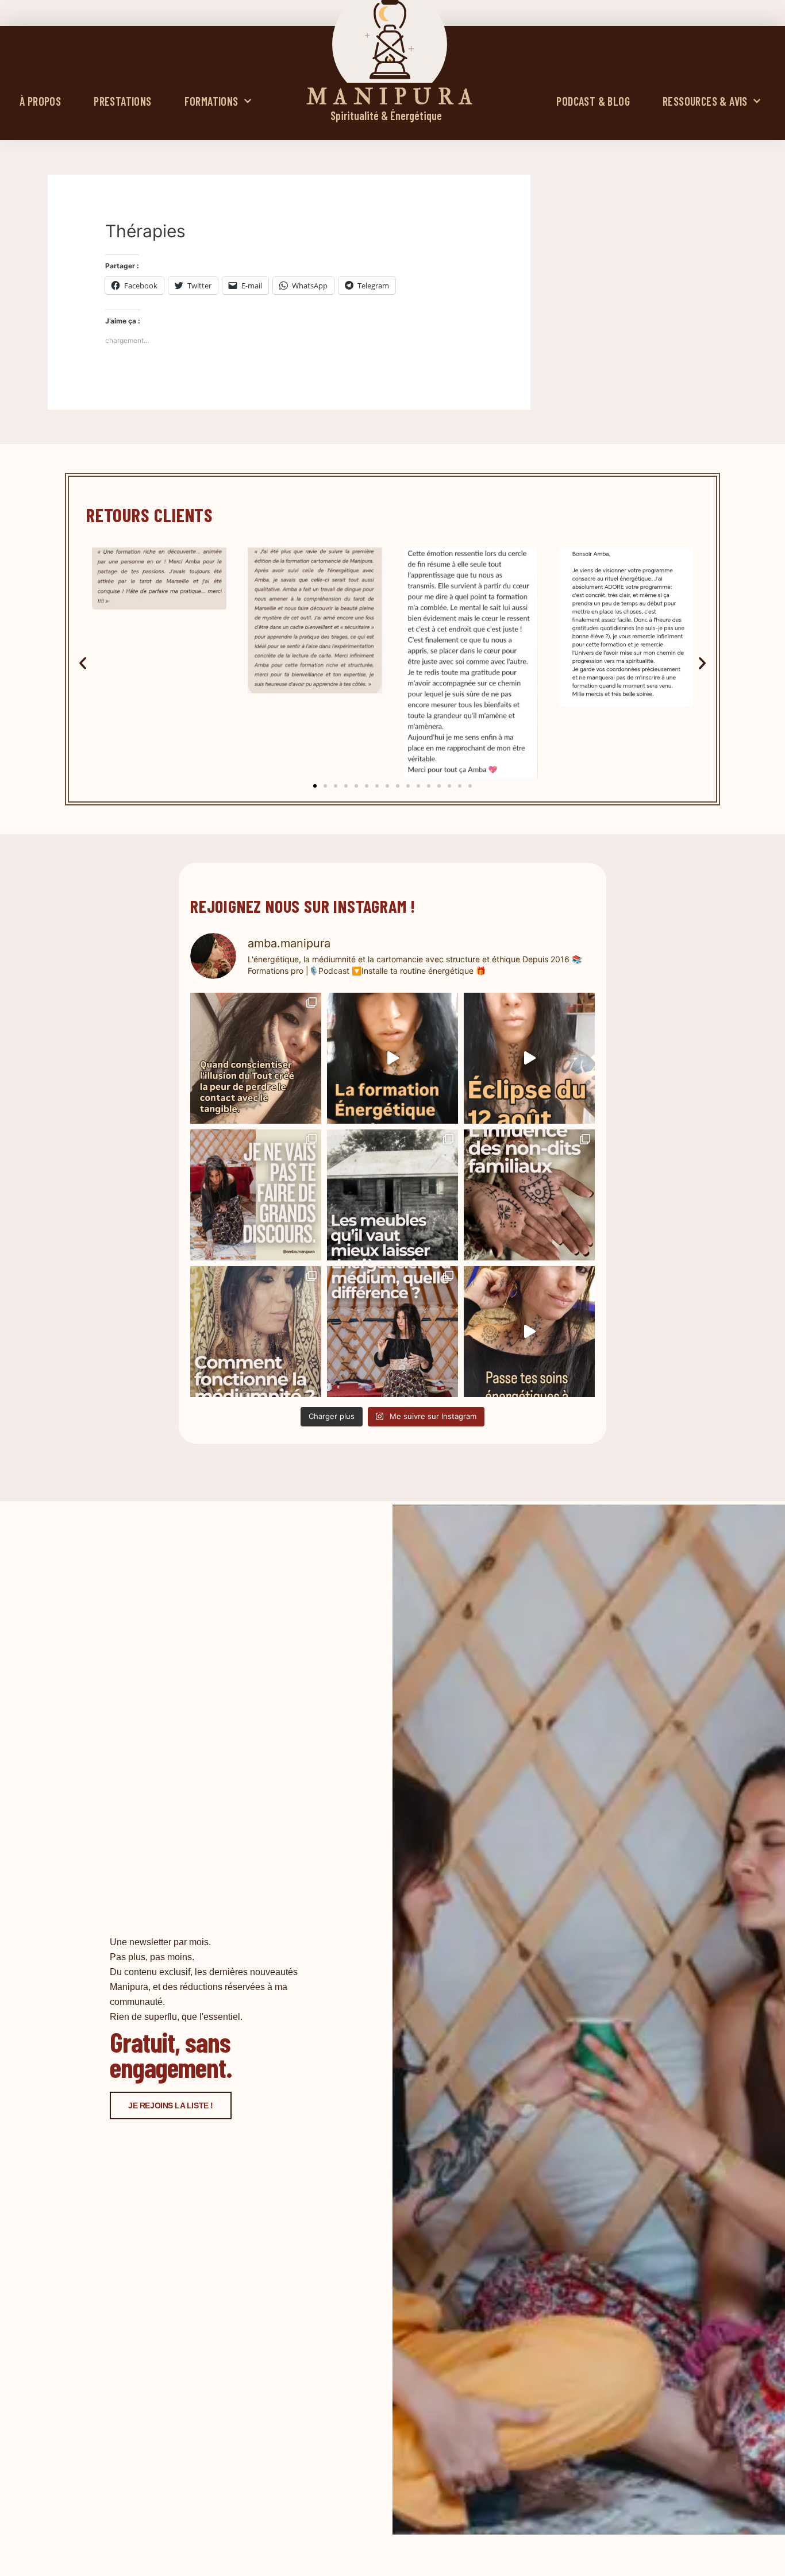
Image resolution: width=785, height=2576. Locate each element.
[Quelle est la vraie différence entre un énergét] (392, 1332)
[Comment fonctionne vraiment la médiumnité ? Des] (256, 1332)
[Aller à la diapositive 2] (325, 786)
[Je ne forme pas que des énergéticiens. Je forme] (392, 1058)
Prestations (122, 101)
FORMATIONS (211, 101)
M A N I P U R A (390, 97)
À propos (40, 101)
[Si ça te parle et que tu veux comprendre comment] (529, 1195)
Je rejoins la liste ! (171, 2105)
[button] (83, 663)
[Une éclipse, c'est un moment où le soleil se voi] (529, 1058)
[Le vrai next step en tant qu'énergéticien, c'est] (529, 1332)
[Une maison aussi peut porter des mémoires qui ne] (392, 1195)
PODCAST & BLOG (593, 101)
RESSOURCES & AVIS (705, 101)
